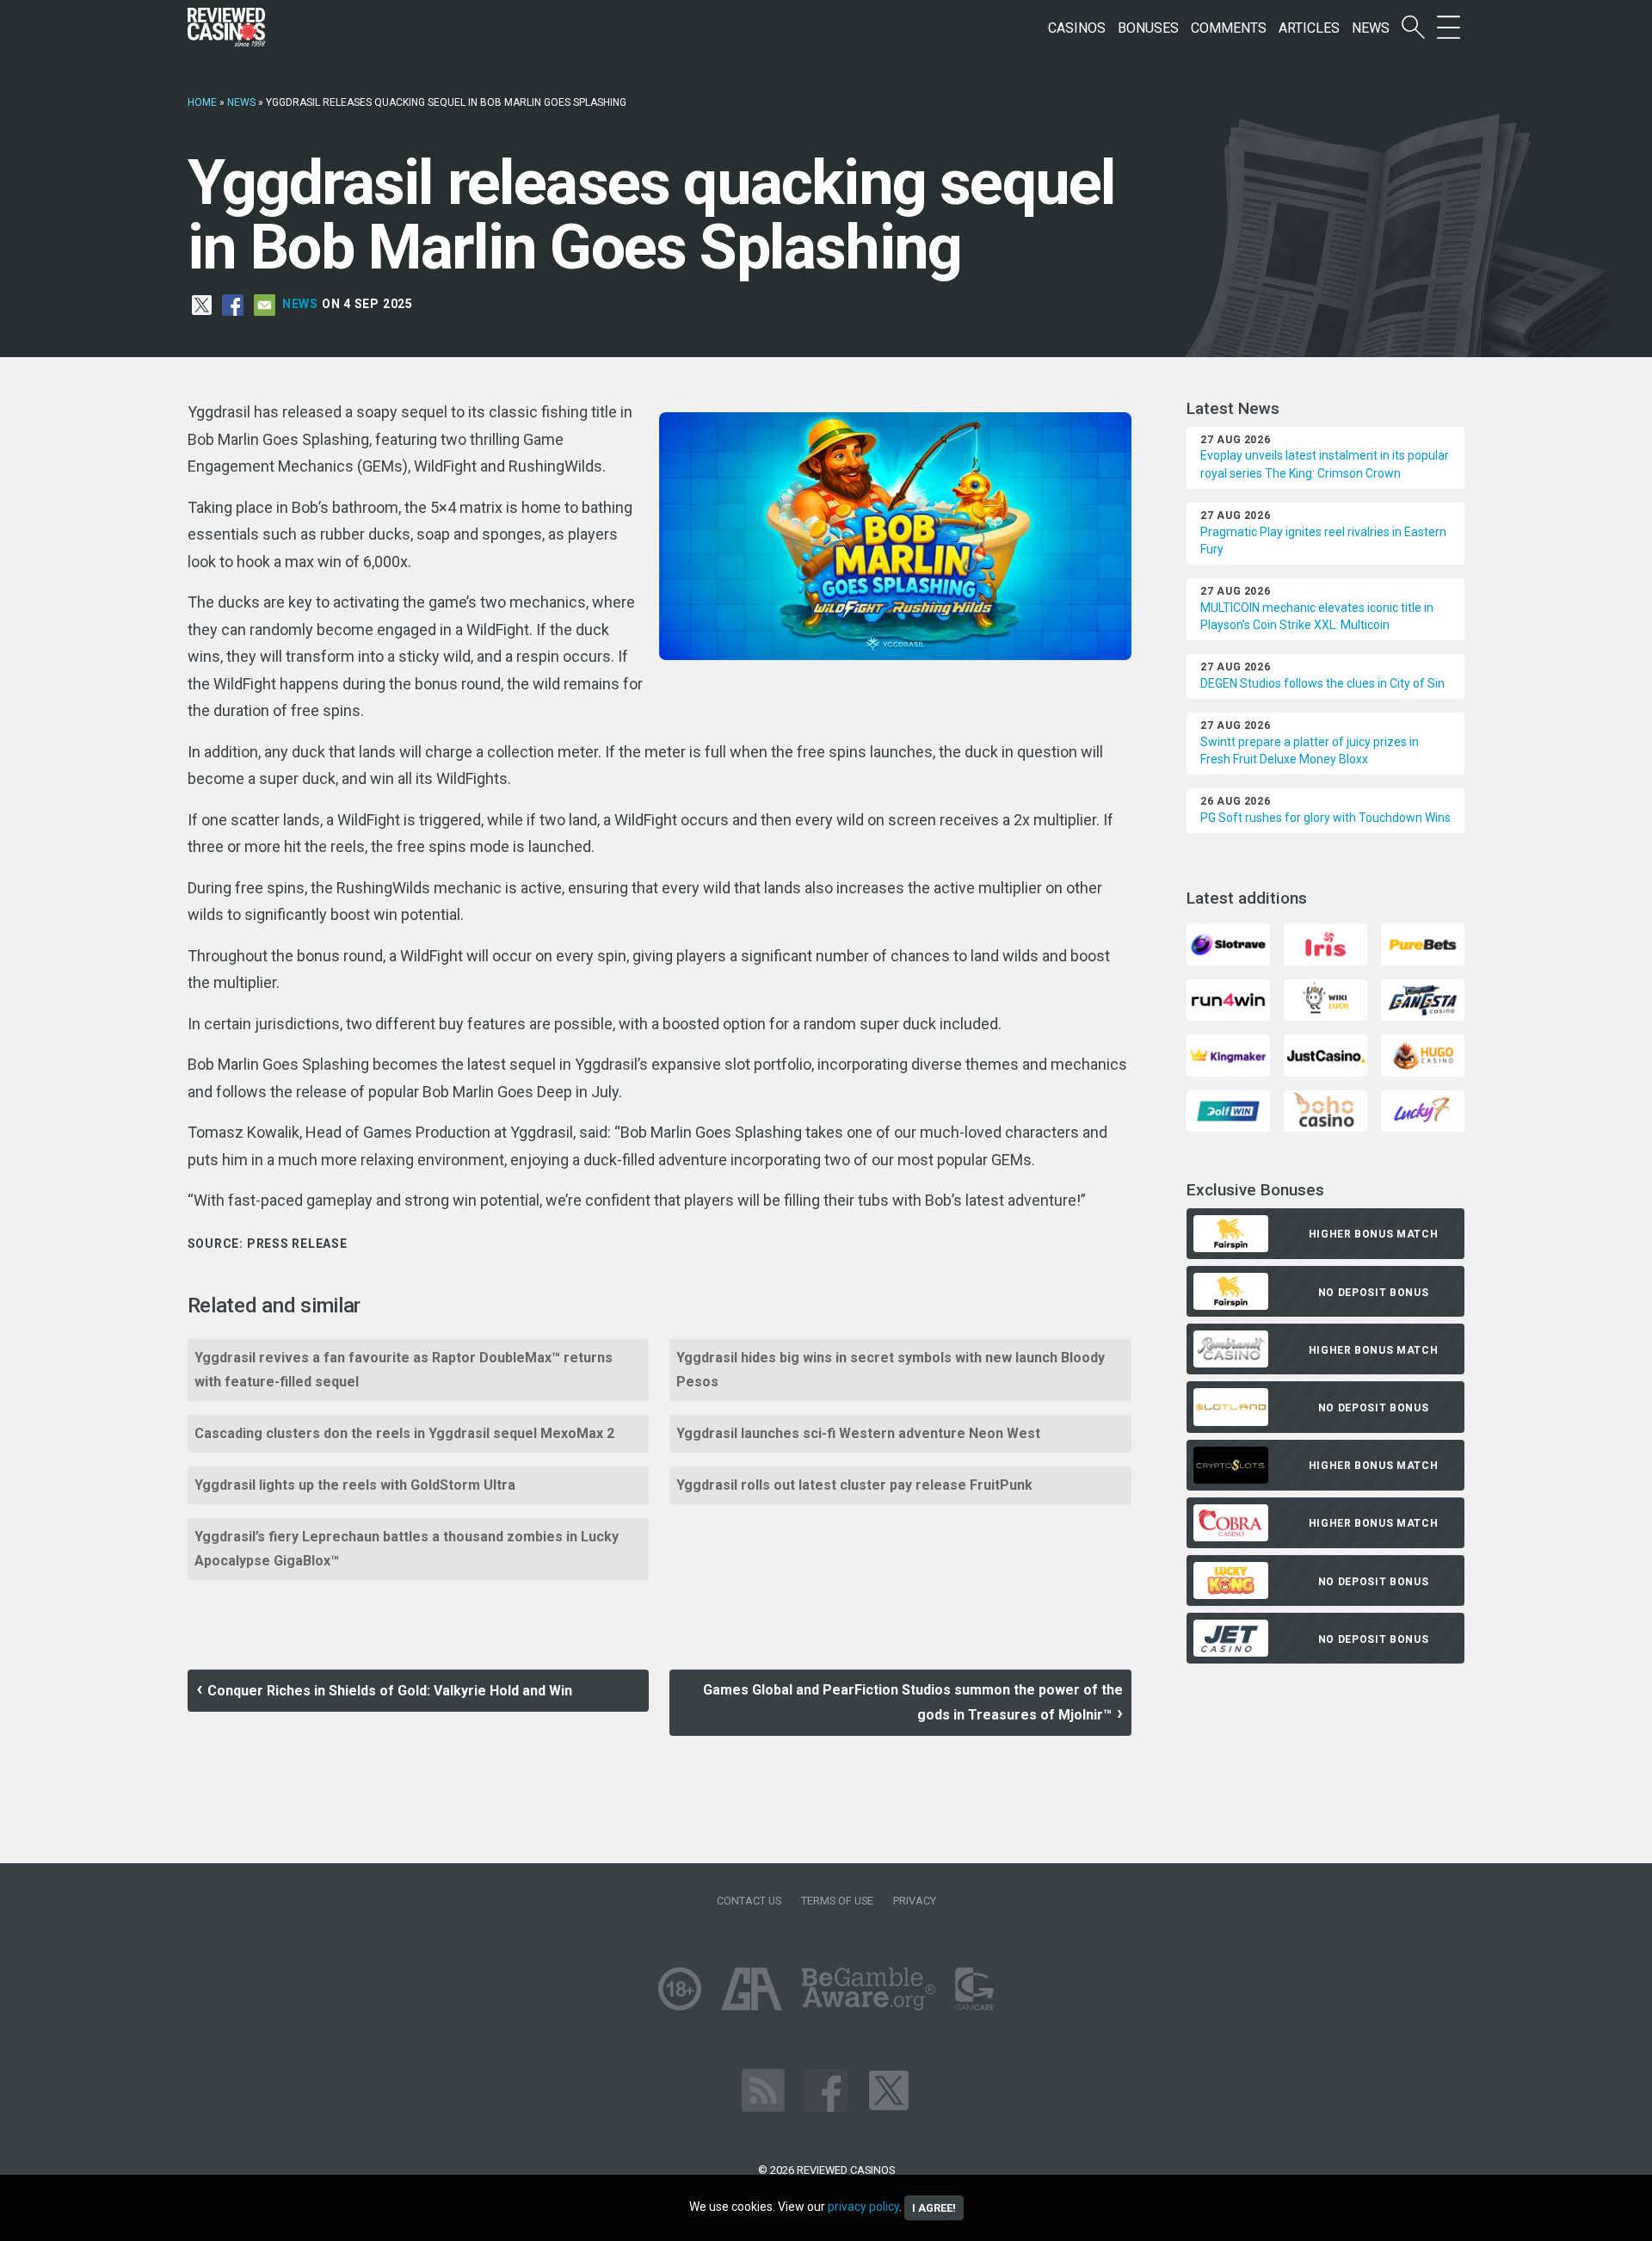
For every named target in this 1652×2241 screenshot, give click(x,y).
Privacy (915, 1901)
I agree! (934, 2208)
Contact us (749, 1901)
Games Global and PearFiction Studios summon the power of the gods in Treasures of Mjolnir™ (913, 1702)
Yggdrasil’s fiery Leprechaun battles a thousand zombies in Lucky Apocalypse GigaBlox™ (407, 1549)
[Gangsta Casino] (1423, 999)
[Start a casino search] (1413, 28)
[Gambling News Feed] (763, 2090)
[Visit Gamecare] (974, 1988)
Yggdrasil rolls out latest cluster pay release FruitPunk (854, 1485)
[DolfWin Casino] (1228, 1110)
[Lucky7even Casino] (1423, 1110)
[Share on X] (202, 304)
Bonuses (1148, 28)
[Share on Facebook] (233, 304)
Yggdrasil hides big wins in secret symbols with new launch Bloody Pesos (891, 1370)
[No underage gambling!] (680, 1988)
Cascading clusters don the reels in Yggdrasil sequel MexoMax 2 (404, 1433)
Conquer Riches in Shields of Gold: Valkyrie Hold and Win (390, 1691)
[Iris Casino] (1325, 944)
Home (202, 102)
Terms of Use (837, 1901)
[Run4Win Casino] (1228, 999)
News (1371, 28)
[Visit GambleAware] (869, 1988)
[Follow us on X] (889, 2090)
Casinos (1077, 28)
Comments (1229, 28)
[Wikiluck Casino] (1325, 999)
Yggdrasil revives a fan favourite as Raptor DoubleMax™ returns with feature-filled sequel (404, 1370)
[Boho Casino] (1325, 1110)
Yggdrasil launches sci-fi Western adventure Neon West (858, 1433)
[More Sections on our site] (1449, 28)
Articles (1309, 28)
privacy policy (863, 2207)
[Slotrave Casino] (1228, 944)
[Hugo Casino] (1423, 1055)
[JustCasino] (1325, 1055)
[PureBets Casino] (1423, 944)
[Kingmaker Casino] (1228, 1055)
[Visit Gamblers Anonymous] (752, 1988)
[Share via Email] (265, 304)
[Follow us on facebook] (826, 2090)
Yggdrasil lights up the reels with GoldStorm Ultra (355, 1485)
